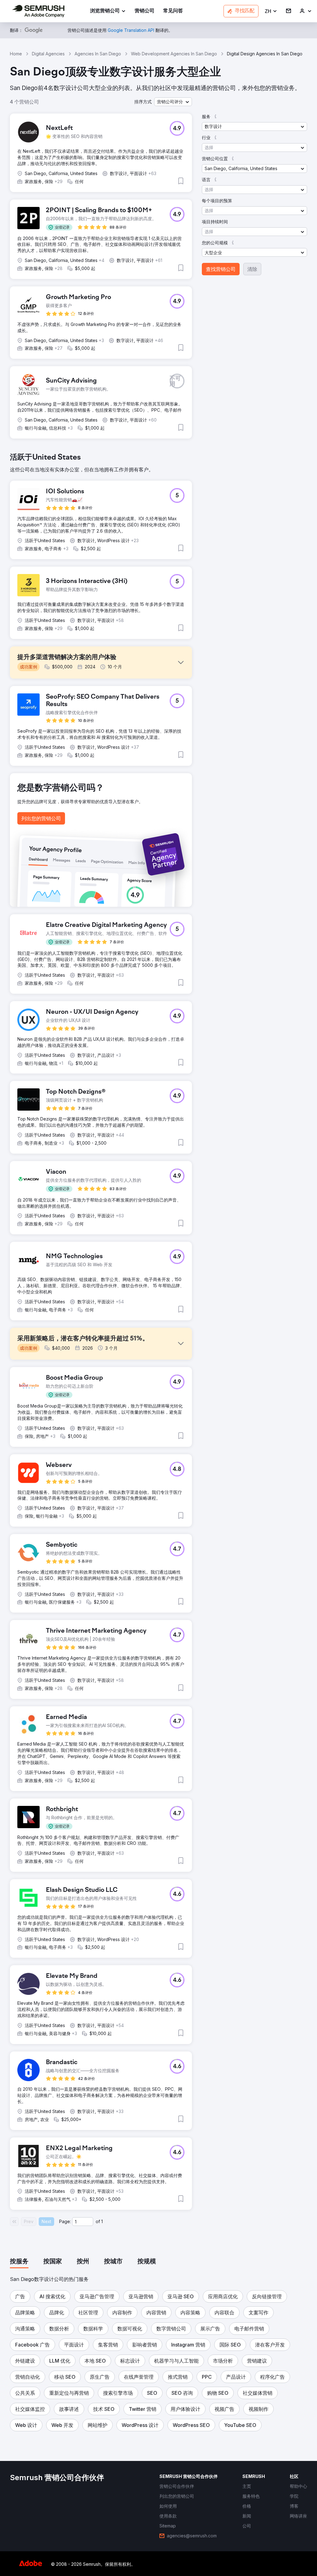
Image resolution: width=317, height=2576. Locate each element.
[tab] (19, 2262)
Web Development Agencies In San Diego (174, 54)
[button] (271, 11)
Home (16, 54)
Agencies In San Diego (98, 54)
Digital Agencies (48, 54)
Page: (65, 2221)
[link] (145, 11)
